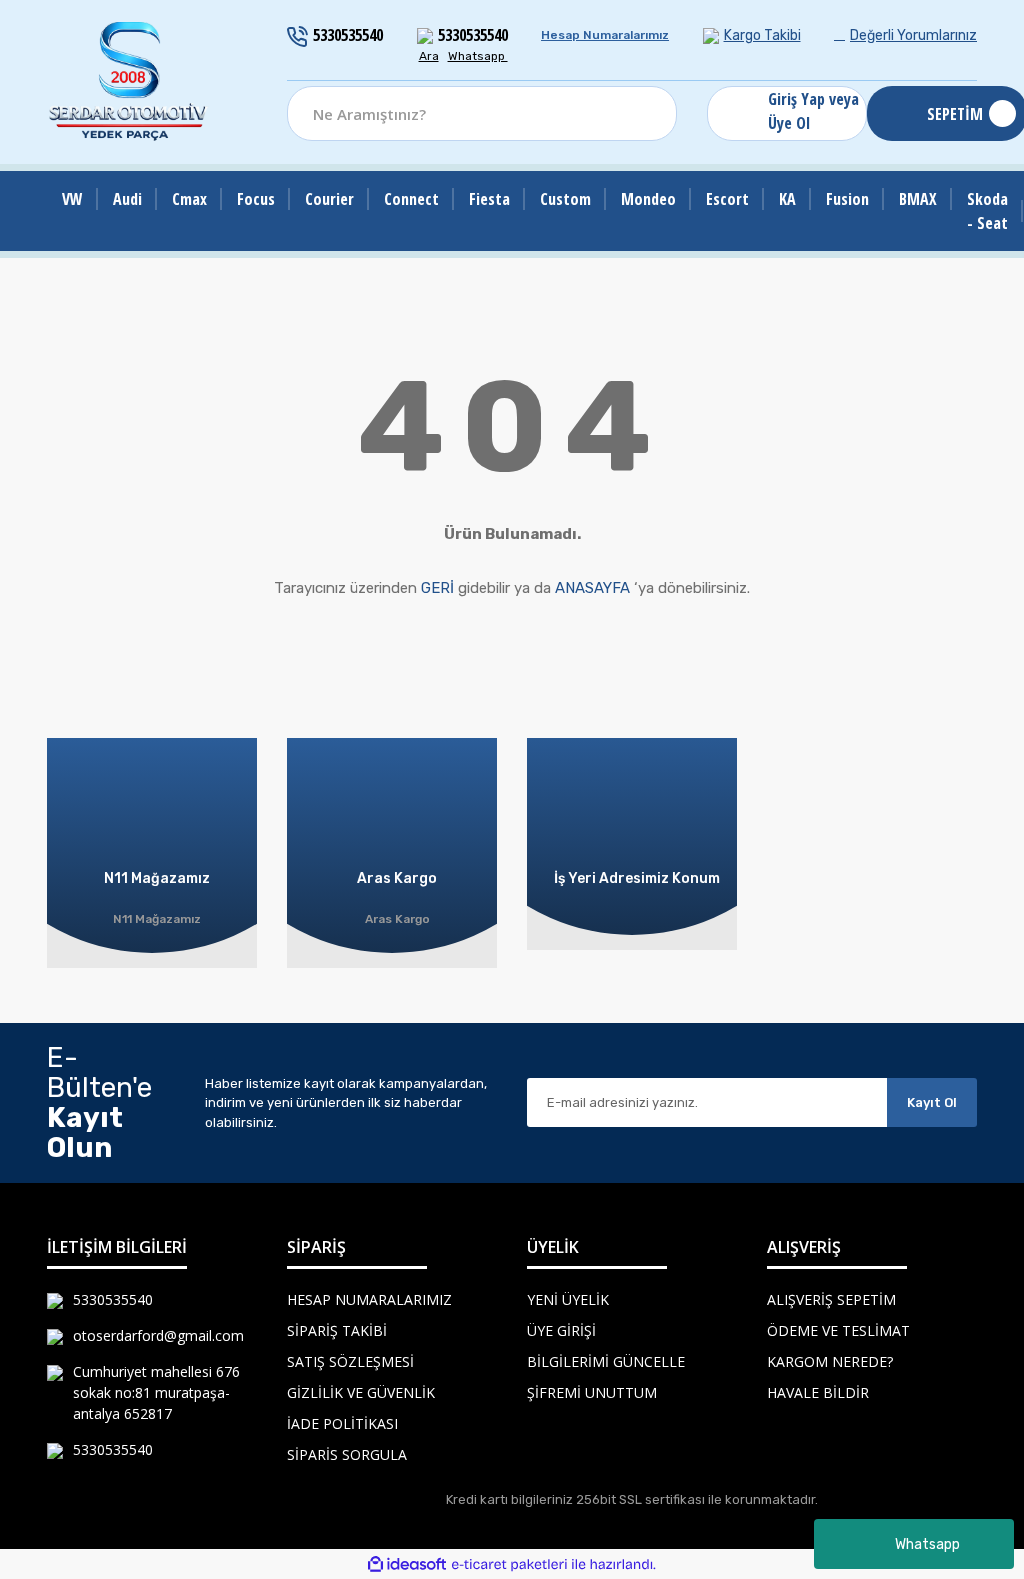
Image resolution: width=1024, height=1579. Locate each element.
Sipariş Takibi (337, 1330)
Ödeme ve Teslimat (838, 1330)
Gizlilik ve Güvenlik (361, 1392)
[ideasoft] (407, 1564)
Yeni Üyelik (568, 1299)
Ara (429, 56)
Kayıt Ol (932, 1102)
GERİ (437, 588)
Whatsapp (927, 1544)
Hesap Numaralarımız (605, 35)
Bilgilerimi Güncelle (606, 1361)
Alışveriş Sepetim (831, 1299)
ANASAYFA (592, 588)
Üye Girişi (561, 1330)
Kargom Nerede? (830, 1361)
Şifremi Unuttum (592, 1392)
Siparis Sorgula (347, 1454)
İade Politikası (342, 1423)
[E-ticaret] (509, 1564)
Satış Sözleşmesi (350, 1361)
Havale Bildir (818, 1392)
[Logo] (129, 82)
